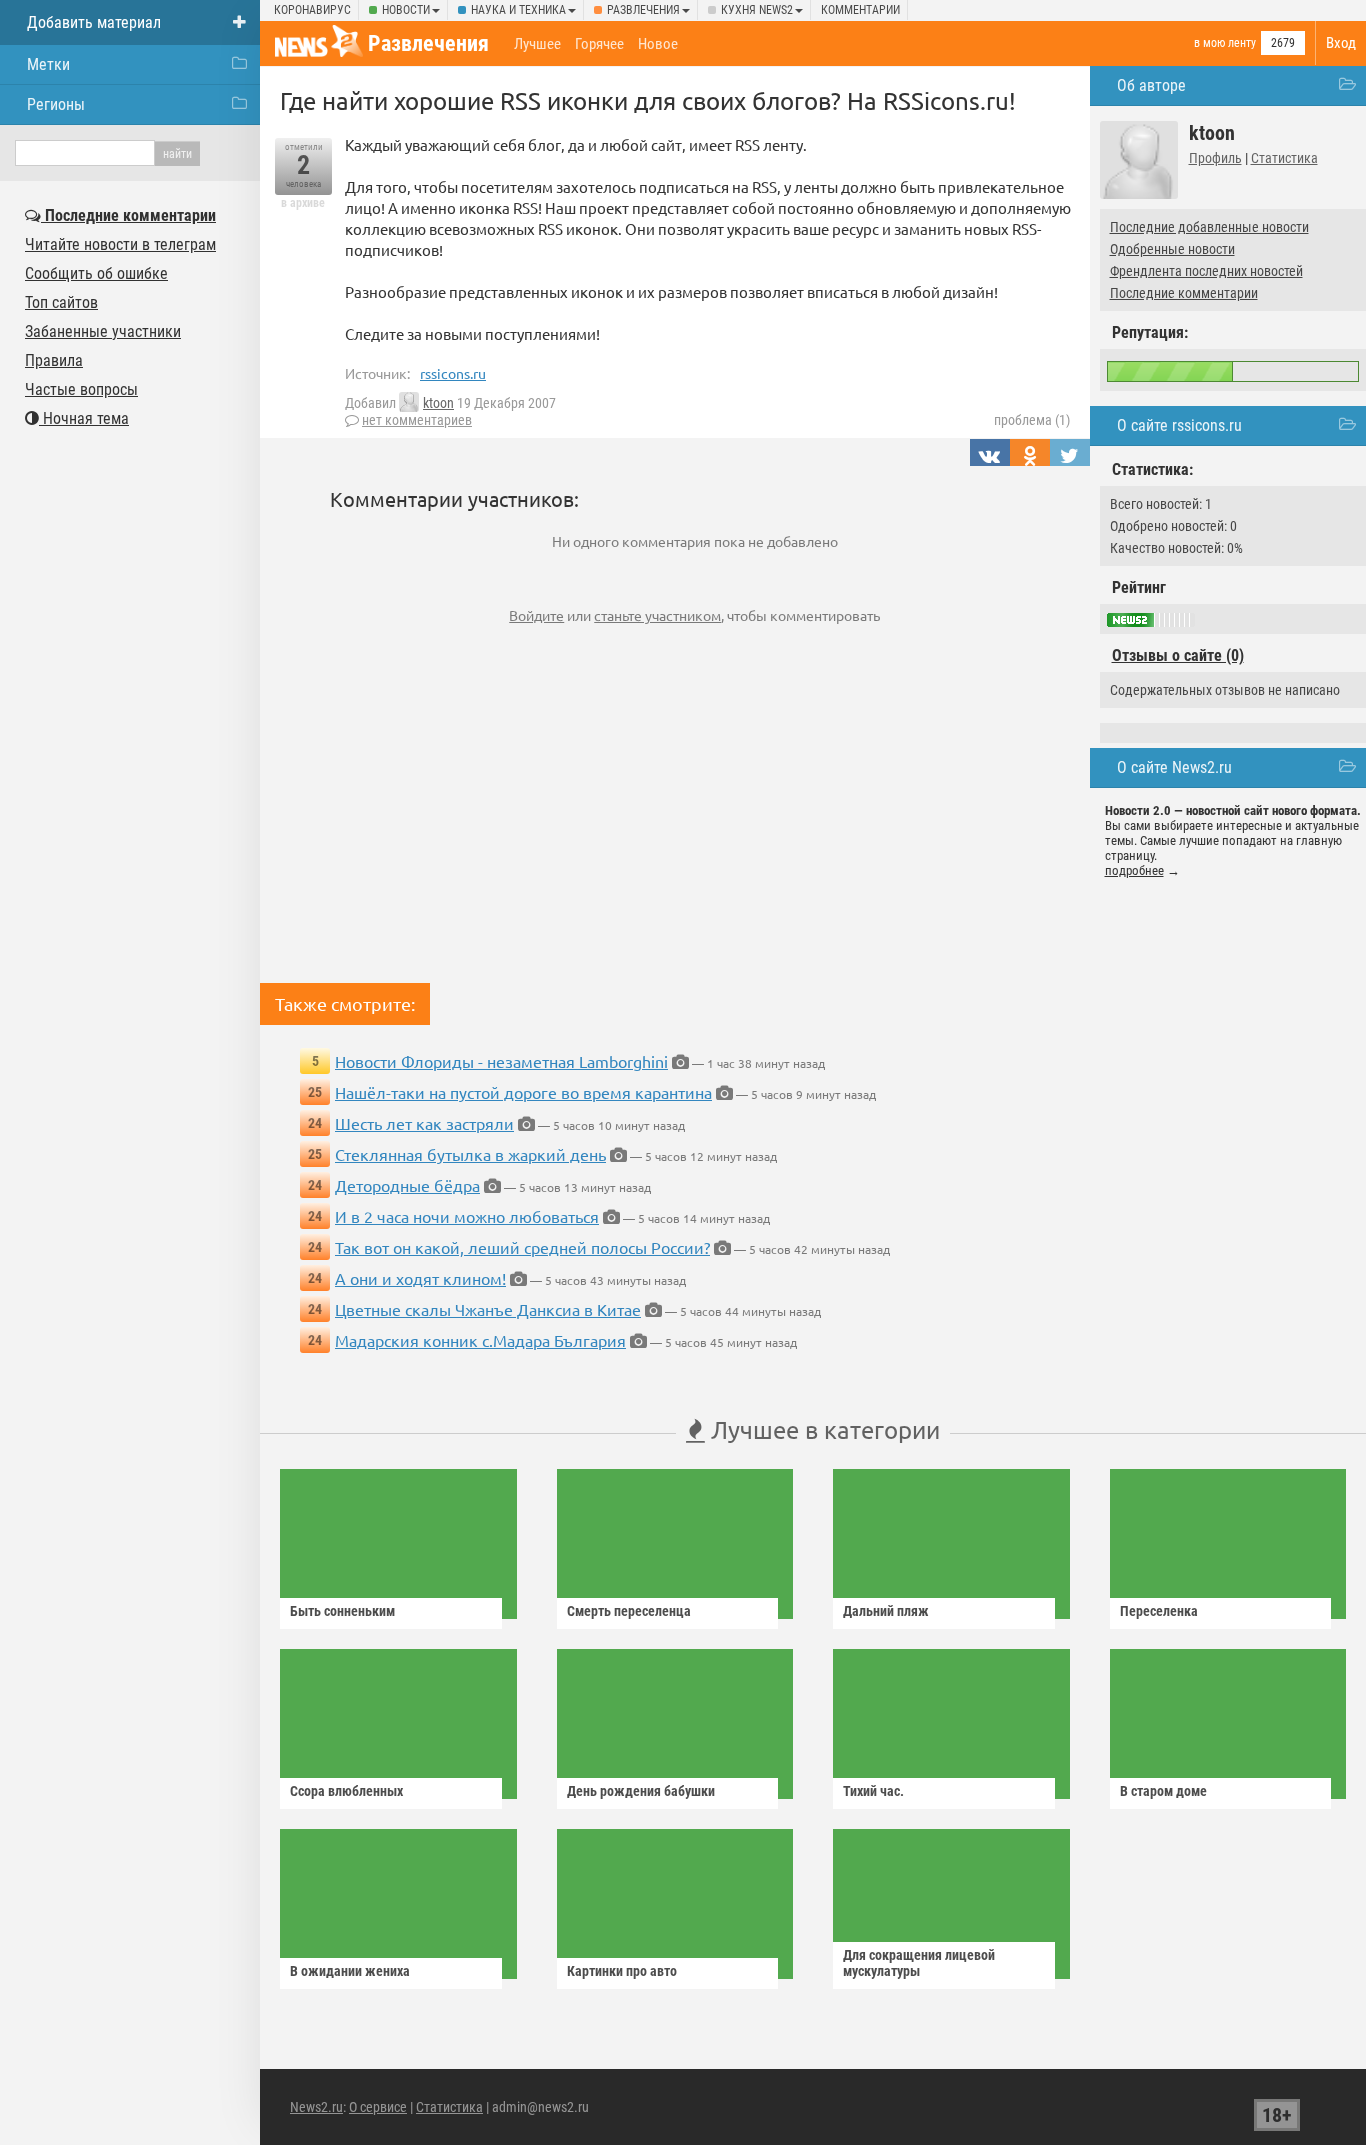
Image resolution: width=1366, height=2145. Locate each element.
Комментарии (860, 10)
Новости (406, 10)
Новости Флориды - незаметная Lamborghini (501, 1061)
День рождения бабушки (641, 1791)
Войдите (536, 615)
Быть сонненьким (342, 1611)
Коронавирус (312, 10)
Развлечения (643, 10)
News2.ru (316, 2107)
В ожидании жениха (350, 1971)
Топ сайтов (61, 302)
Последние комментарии (1184, 293)
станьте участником (657, 615)
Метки (48, 64)
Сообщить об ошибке (96, 273)
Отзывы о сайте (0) (1178, 655)
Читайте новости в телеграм (120, 244)
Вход (1341, 43)
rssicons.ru (453, 373)
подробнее (1134, 870)
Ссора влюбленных (346, 1791)
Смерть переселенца (629, 1611)
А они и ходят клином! (420, 1278)
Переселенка (1159, 1611)
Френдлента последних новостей (1206, 271)
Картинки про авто (622, 1971)
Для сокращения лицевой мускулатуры (919, 1963)
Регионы (56, 104)
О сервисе (378, 2107)
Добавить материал (94, 22)
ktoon (438, 403)
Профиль (1215, 158)
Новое (658, 44)
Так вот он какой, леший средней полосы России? (522, 1247)
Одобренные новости (1172, 249)
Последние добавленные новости (1209, 227)
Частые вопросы (81, 389)
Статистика (1284, 158)
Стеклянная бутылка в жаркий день (470, 1154)
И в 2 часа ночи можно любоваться (467, 1216)
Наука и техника (518, 10)
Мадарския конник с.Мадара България (480, 1340)
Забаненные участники (103, 331)
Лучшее (537, 44)
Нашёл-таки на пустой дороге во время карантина (523, 1092)
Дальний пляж (886, 1611)
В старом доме (1163, 1791)
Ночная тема (84, 418)
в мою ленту (1225, 43)
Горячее (599, 44)
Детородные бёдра (407, 1185)
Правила (54, 360)
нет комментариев (417, 420)
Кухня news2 (757, 10)
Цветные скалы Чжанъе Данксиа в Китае (488, 1309)
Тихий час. (873, 1791)
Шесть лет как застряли (424, 1123)
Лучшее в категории (822, 1429)
